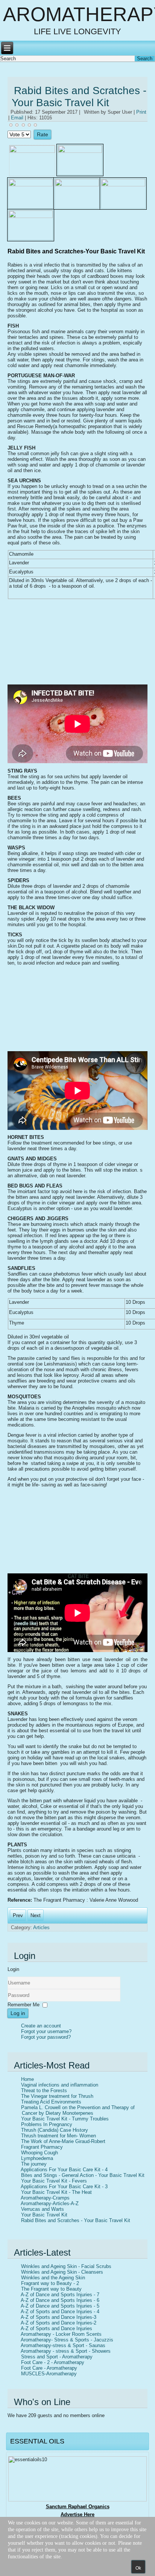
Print (141, 112)
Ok (138, 2568)
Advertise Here (77, 2514)
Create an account (41, 2026)
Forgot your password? (46, 2037)
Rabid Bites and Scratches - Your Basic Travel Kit (79, 97)
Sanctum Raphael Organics (78, 2507)
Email (18, 118)
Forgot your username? (46, 2031)
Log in (18, 2013)
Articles (41, 1927)
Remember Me (24, 2005)
